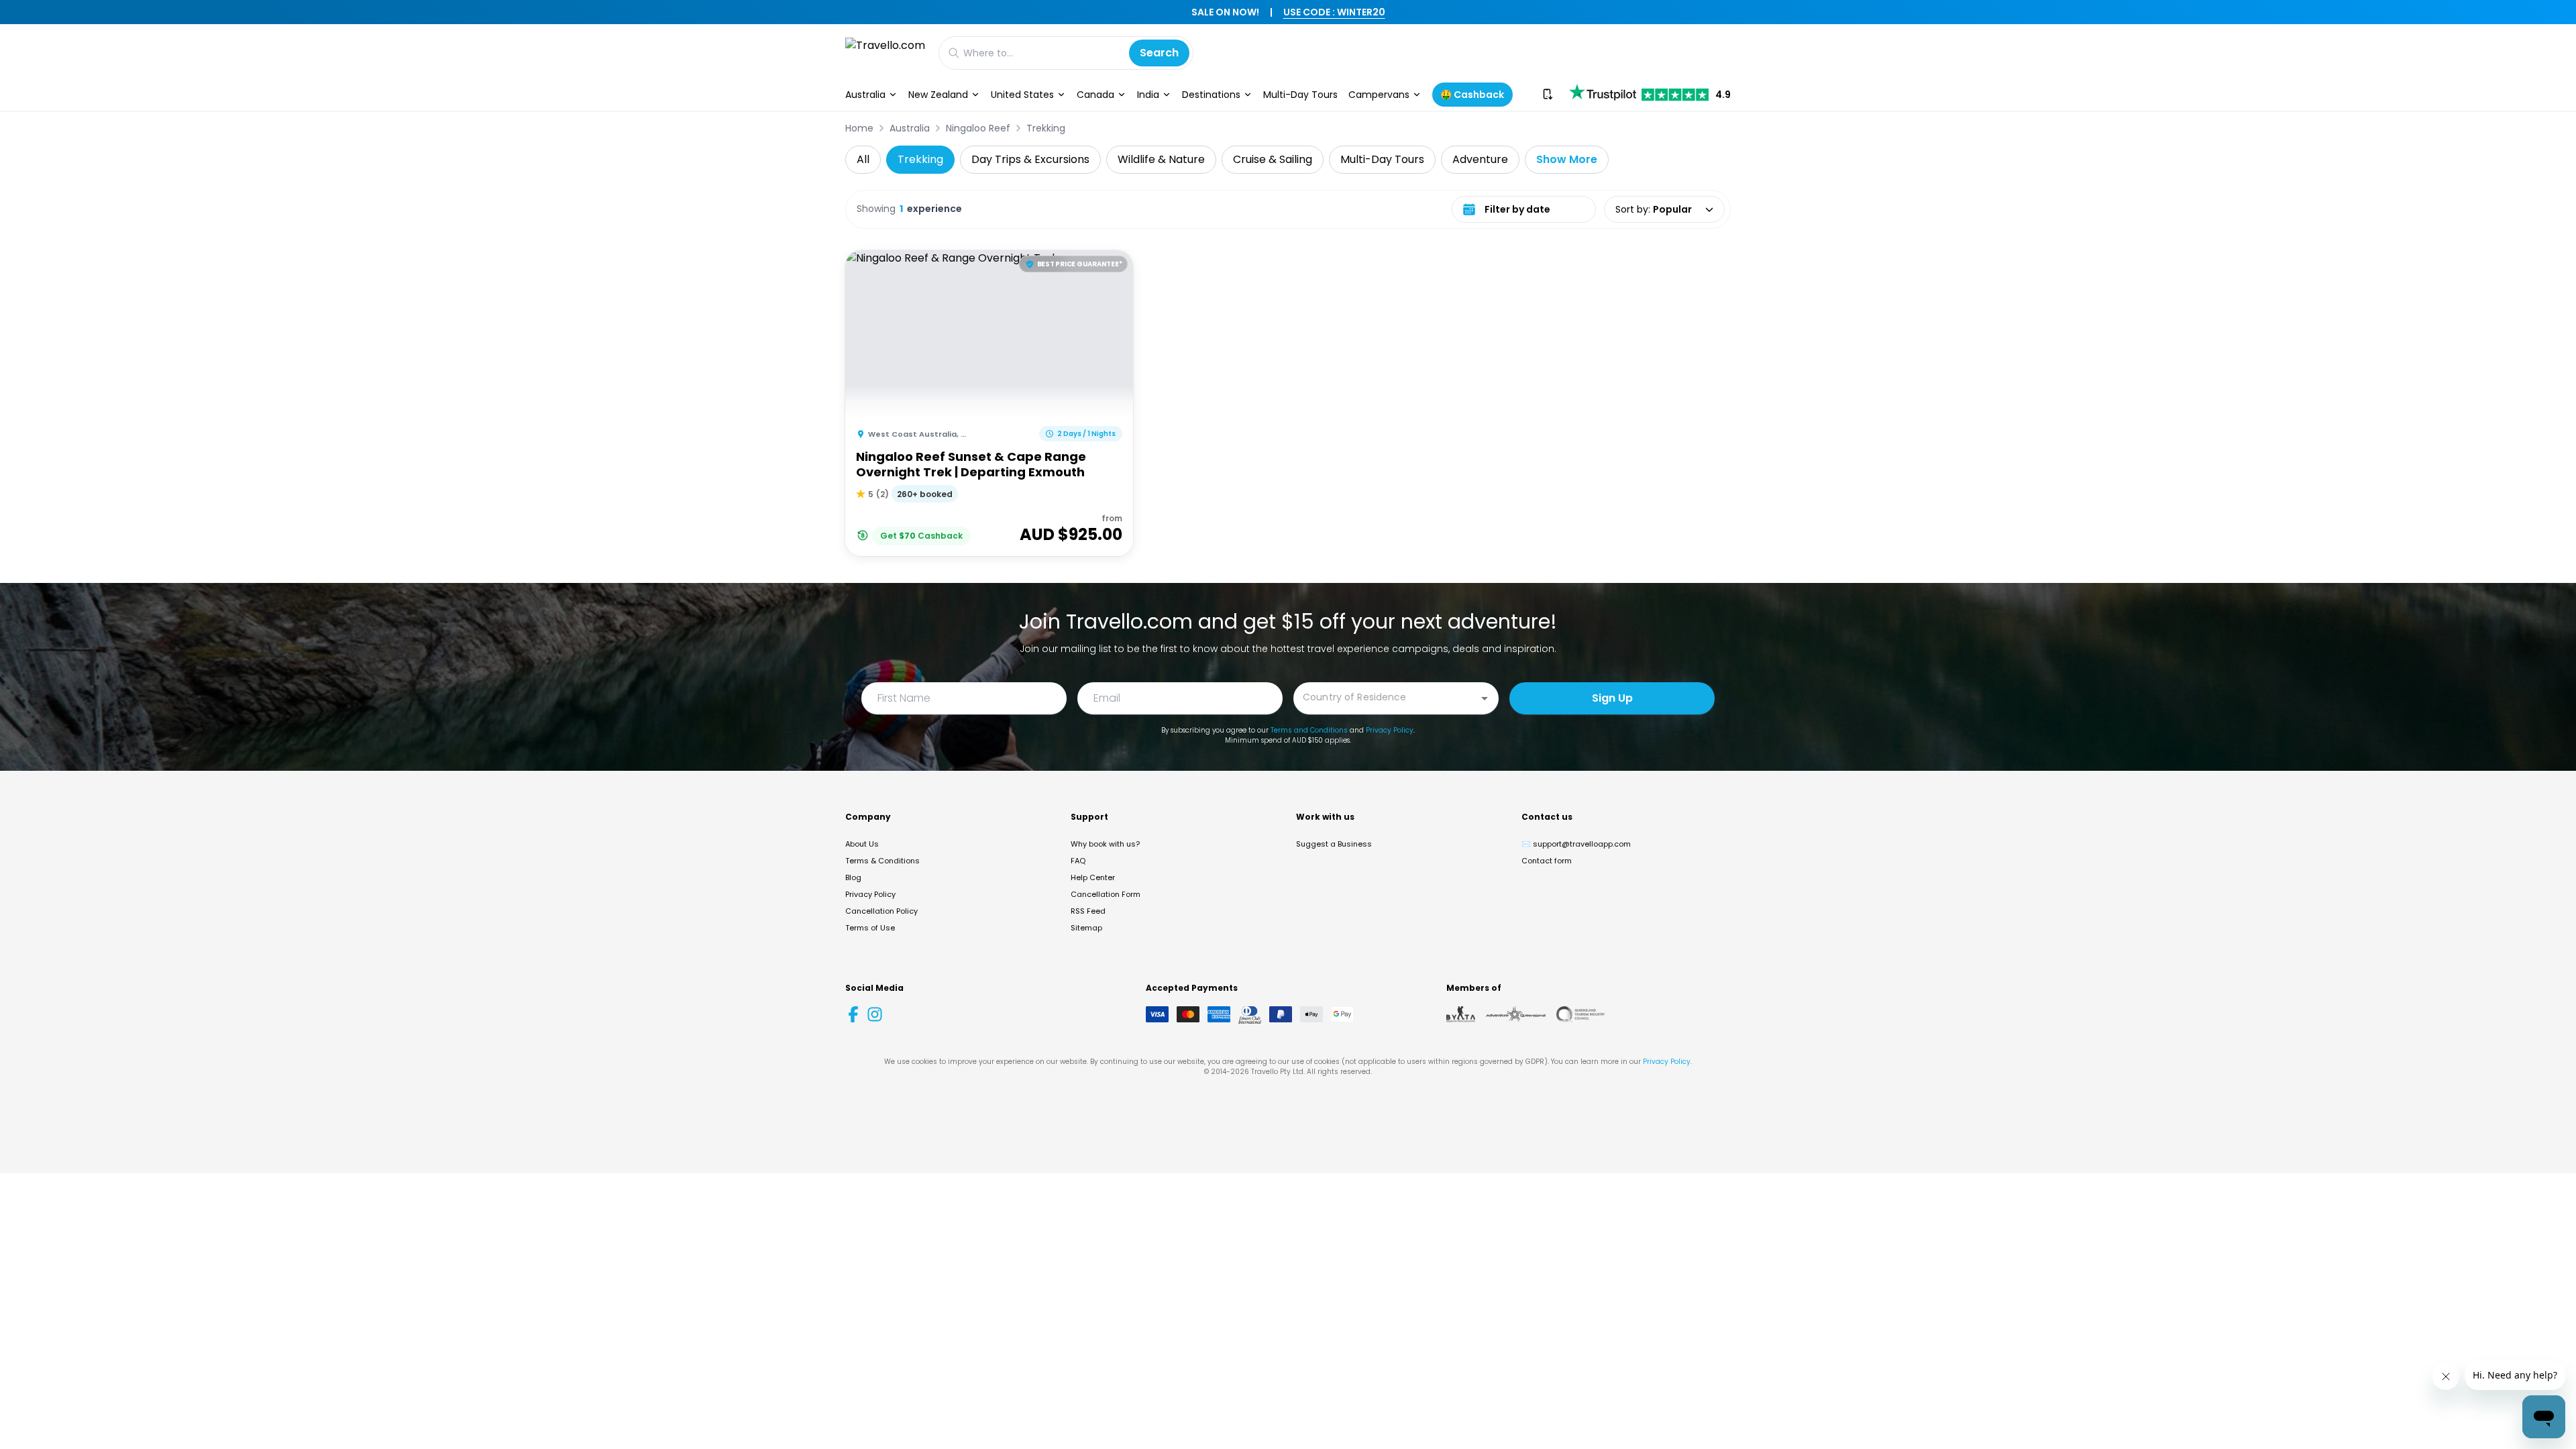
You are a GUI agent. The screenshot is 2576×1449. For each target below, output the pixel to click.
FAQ (1078, 861)
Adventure (1480, 159)
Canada (1095, 95)
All (863, 159)
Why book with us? (1105, 844)
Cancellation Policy (881, 911)
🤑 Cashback (1472, 95)
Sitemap (1086, 928)
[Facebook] (853, 1014)
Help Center (1093, 877)
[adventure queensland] (1516, 1014)
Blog (853, 877)
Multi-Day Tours (1300, 95)
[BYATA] (1461, 1014)
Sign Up (1612, 698)
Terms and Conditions (1309, 730)
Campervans (1379, 95)
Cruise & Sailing (1273, 159)
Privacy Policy (1390, 730)
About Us (862, 844)
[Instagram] (875, 1014)
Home (859, 128)
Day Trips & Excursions (1030, 159)
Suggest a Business (1334, 844)
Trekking (1046, 128)
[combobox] (1386, 697)
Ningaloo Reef (978, 128)
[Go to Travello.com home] (885, 53)
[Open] (1485, 698)
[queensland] (1580, 1014)
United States (1022, 95)
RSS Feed (1088, 911)
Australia (865, 95)
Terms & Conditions (882, 861)
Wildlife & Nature (1161, 159)
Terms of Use (870, 928)
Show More (1567, 159)
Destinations (1211, 95)
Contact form (1547, 861)
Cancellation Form (1106, 894)
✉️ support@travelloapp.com (1576, 844)
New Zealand (938, 95)
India (1148, 95)
